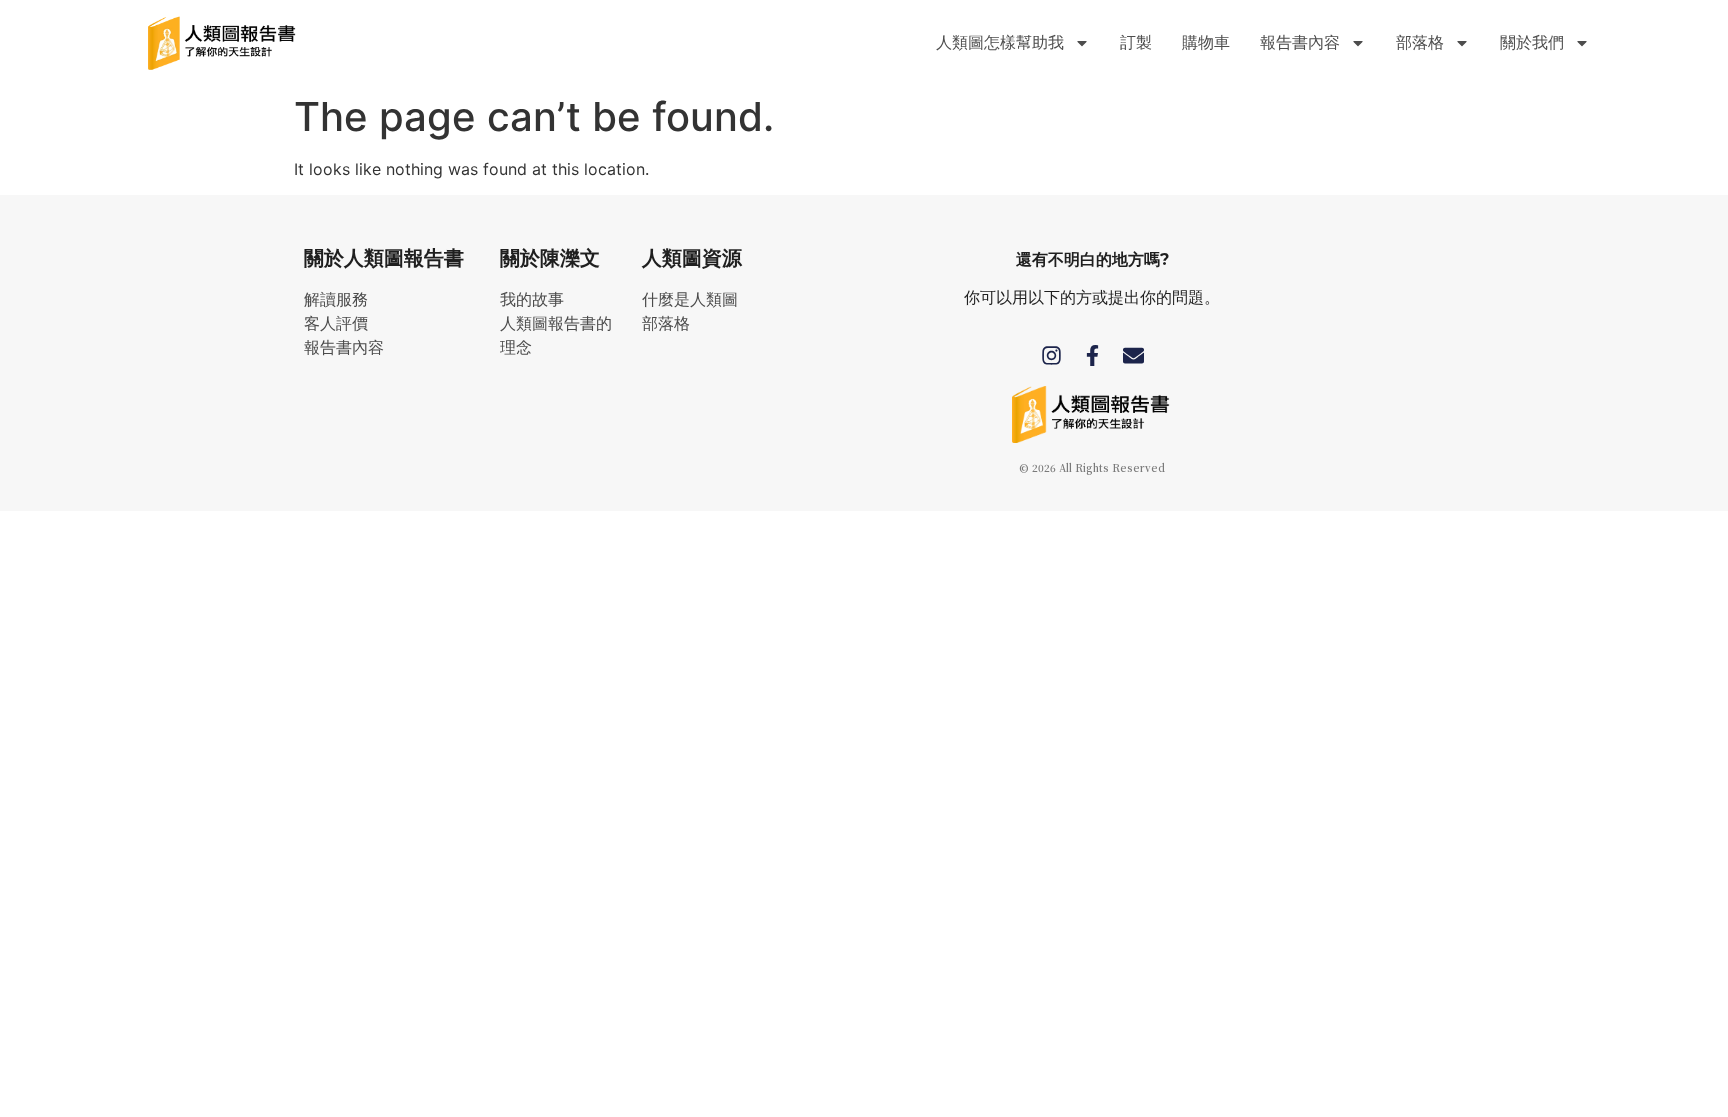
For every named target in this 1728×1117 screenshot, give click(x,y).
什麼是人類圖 (690, 299)
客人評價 (336, 323)
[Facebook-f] (1092, 355)
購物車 (1206, 42)
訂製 (1136, 42)
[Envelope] (1133, 355)
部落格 (666, 323)
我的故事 (532, 299)
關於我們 (1532, 42)
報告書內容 (344, 347)
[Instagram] (1051, 355)
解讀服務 (336, 299)
